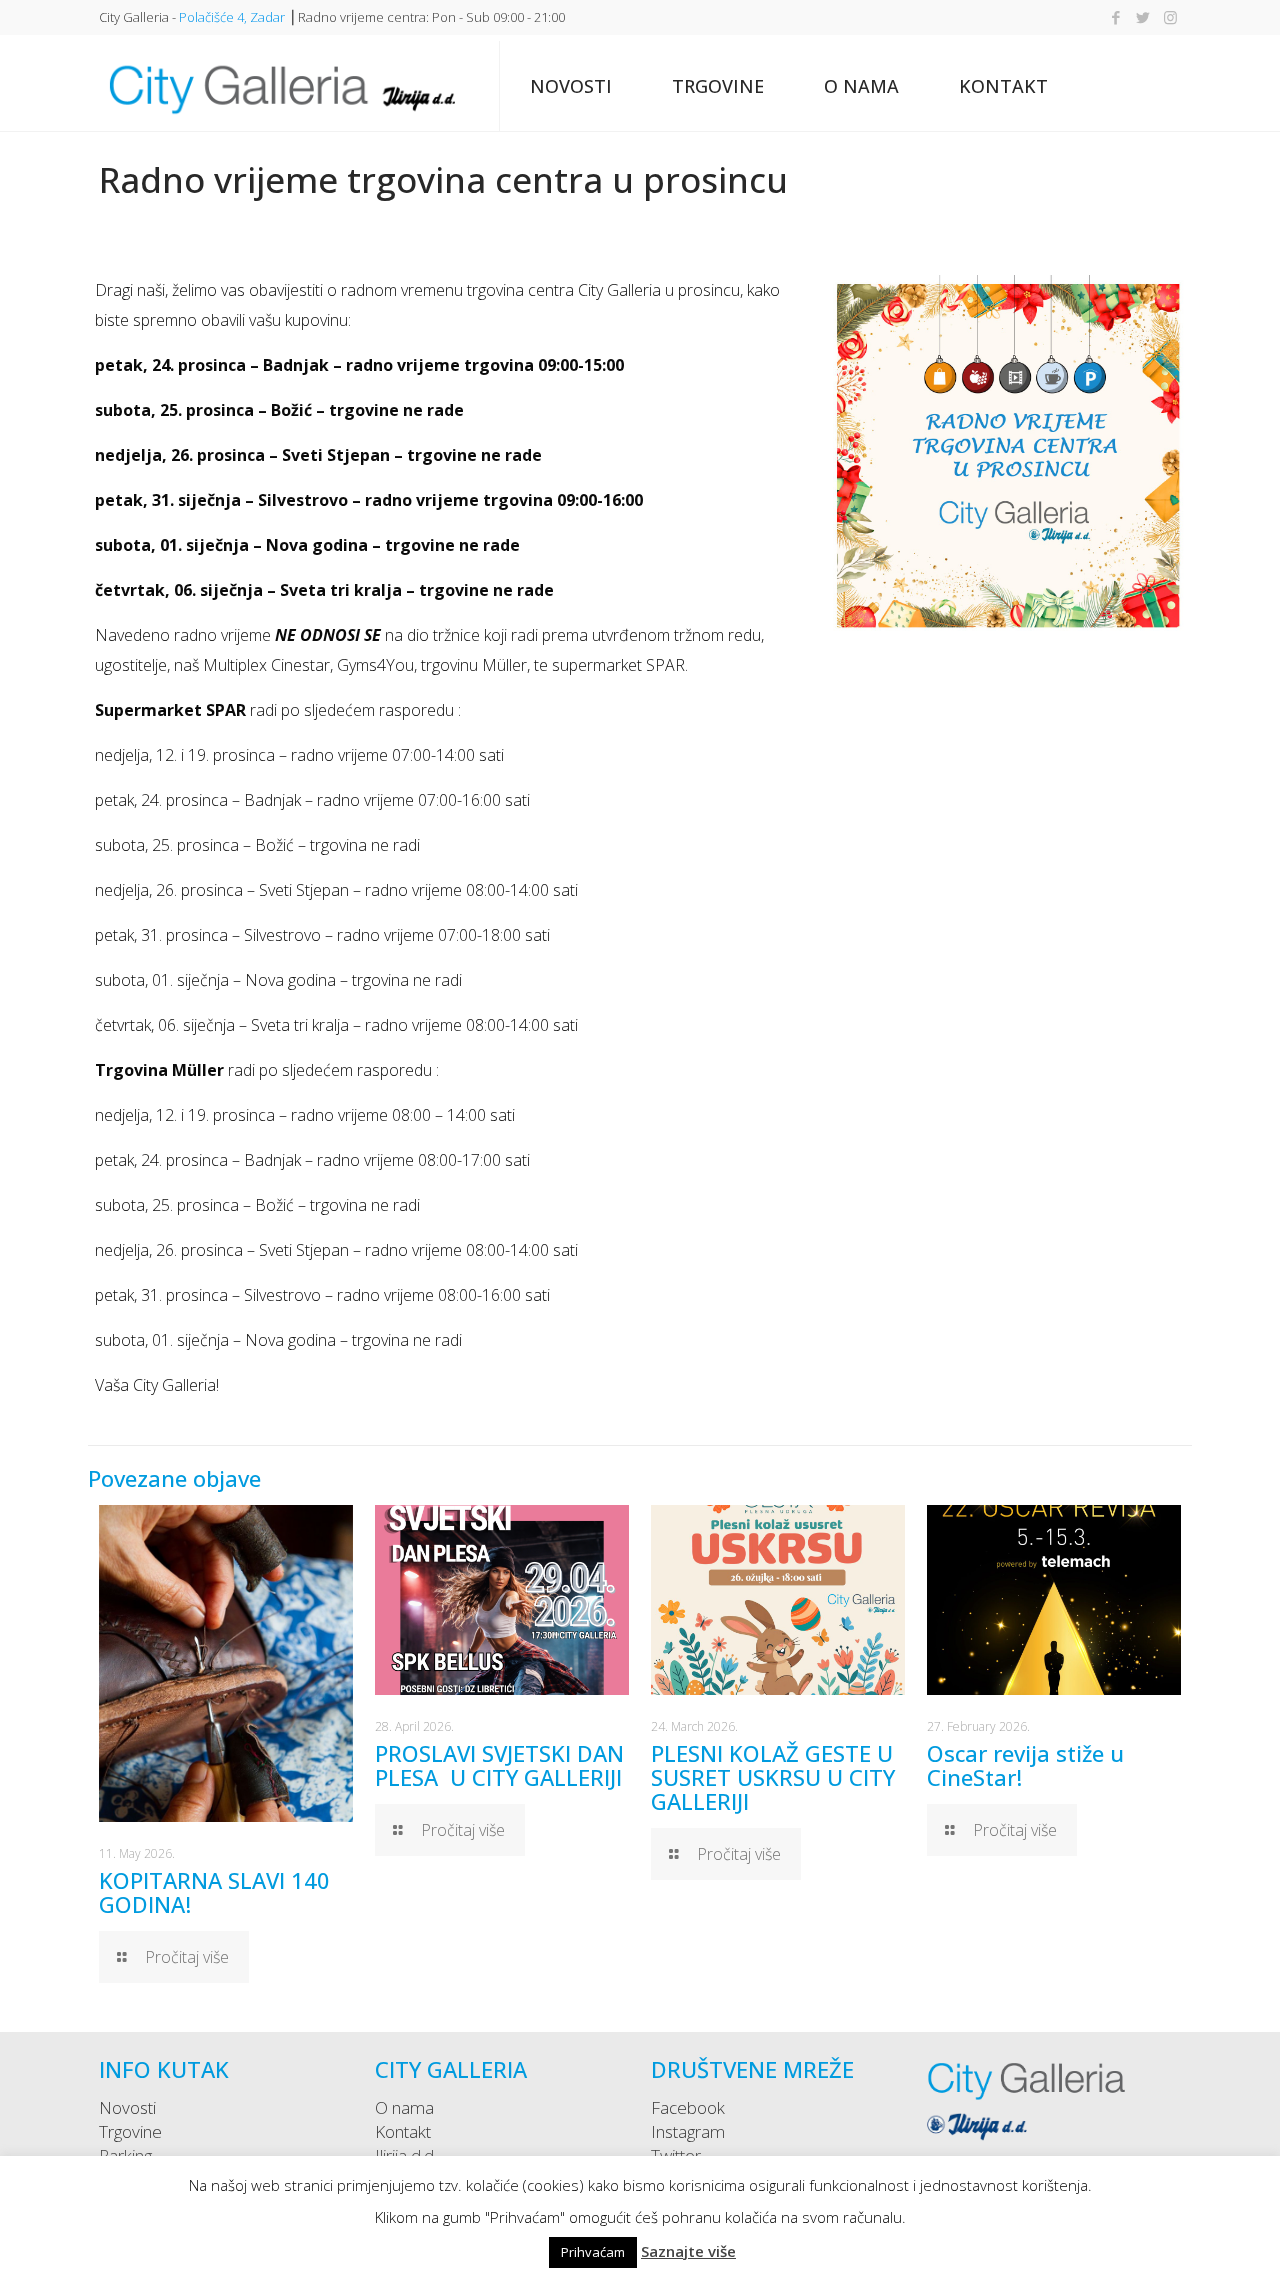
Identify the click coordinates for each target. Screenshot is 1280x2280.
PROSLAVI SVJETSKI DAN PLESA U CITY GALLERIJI (499, 1765)
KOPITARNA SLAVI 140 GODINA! (214, 1892)
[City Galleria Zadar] (281, 86)
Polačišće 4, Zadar (232, 17)
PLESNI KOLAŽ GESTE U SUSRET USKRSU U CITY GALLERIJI (773, 1777)
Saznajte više (688, 2251)
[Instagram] (1170, 17)
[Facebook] (1116, 17)
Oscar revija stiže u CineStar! (1025, 1765)
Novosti (127, 2107)
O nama (404, 2107)
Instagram (688, 2131)
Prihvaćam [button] (593, 2252)
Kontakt (403, 2131)
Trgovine (130, 2131)
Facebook (688, 2107)
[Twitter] (1143, 17)
